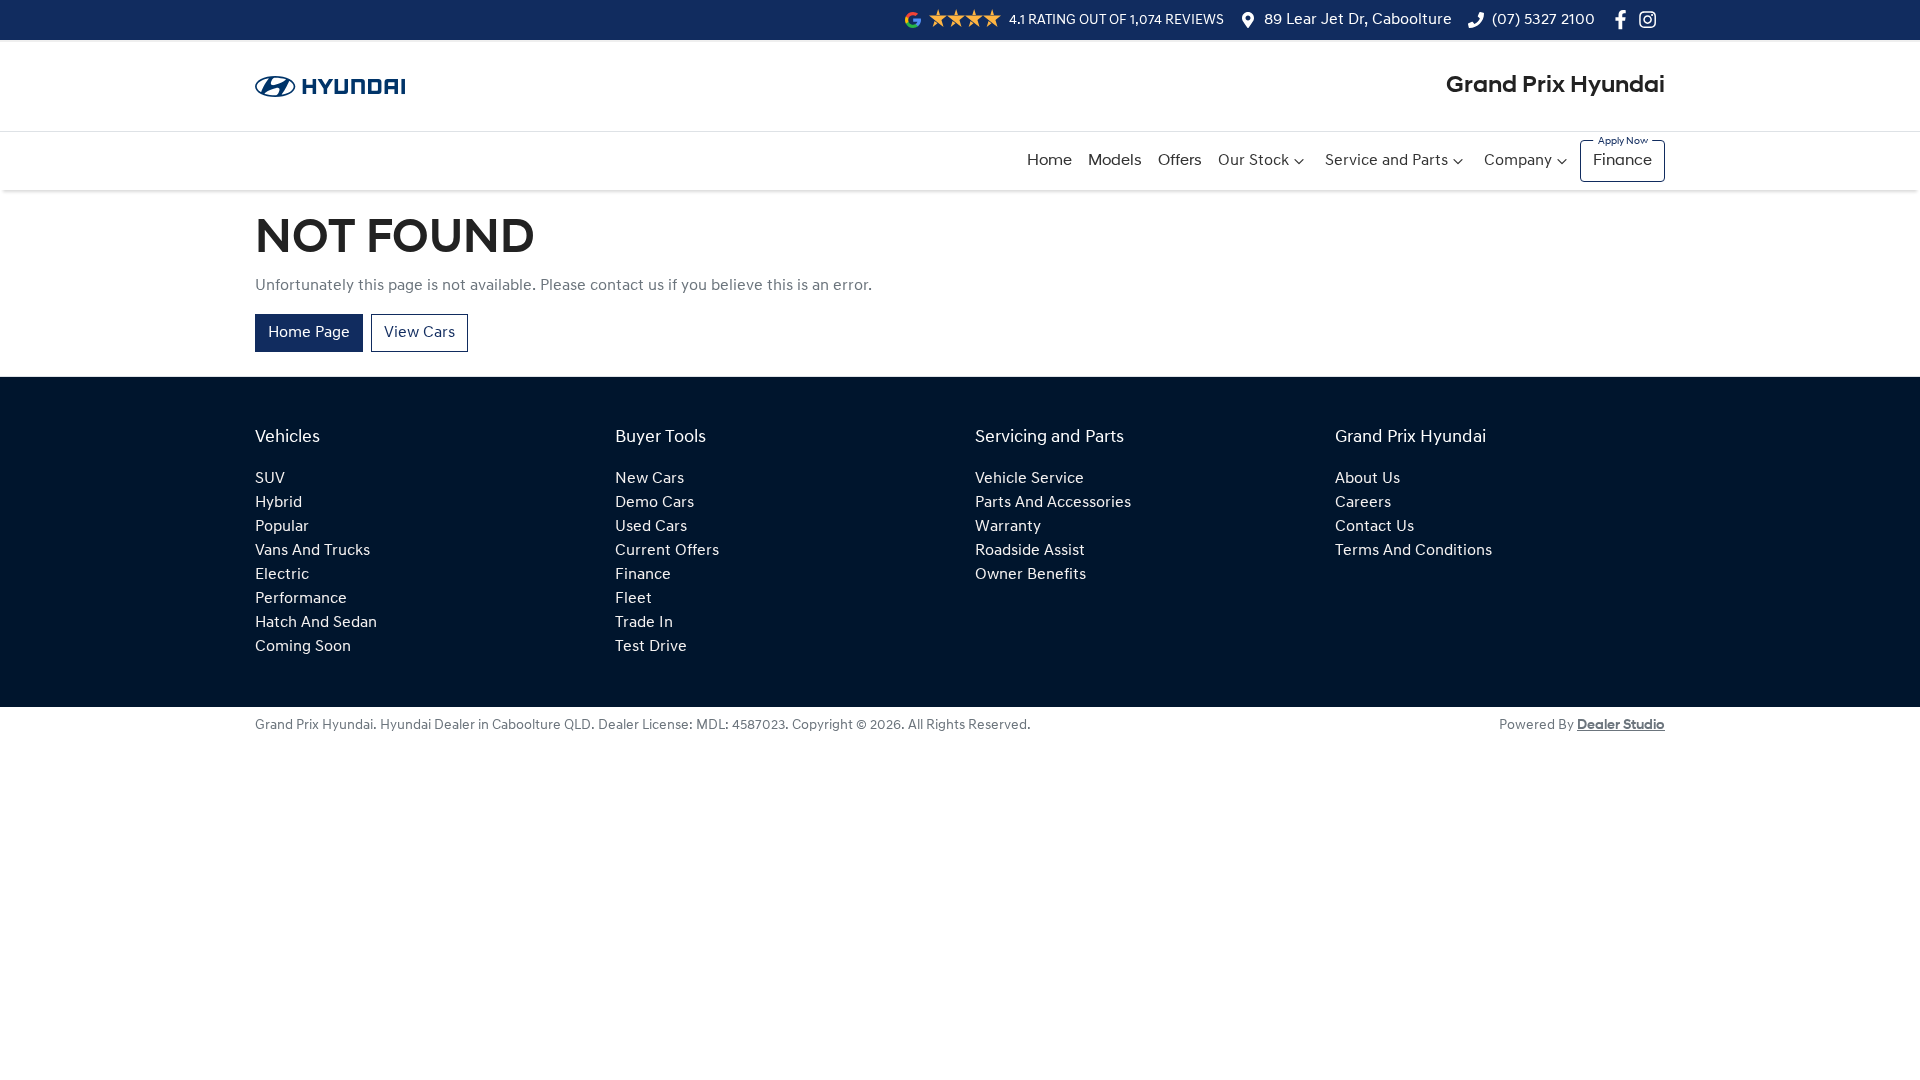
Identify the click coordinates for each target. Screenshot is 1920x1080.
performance (301, 599)
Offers (1180, 161)
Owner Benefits (1030, 575)
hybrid (278, 503)
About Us (1367, 479)
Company (1518, 161)
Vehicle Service (1029, 479)
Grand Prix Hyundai (1555, 86)
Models (1115, 161)
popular (282, 527)
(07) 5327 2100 (1543, 20)
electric (282, 575)
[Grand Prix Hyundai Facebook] (1624, 19)
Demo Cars (654, 503)
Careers (1363, 503)
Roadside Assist (1030, 551)
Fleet (633, 599)
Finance (1622, 161)
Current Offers (667, 551)
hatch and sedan (316, 623)
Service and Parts (1386, 161)
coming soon (303, 647)
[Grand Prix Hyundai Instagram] (1651, 19)
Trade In (644, 623)
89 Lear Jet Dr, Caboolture (1358, 20)
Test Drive (651, 647)
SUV (270, 479)
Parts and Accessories (1053, 503)
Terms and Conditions (1413, 551)
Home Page (309, 333)
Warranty (1008, 527)
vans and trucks (312, 551)
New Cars (649, 479)
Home (1049, 161)
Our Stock (1253, 161)
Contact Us (1374, 527)
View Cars (419, 333)
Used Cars (651, 527)
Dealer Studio (1621, 725)
